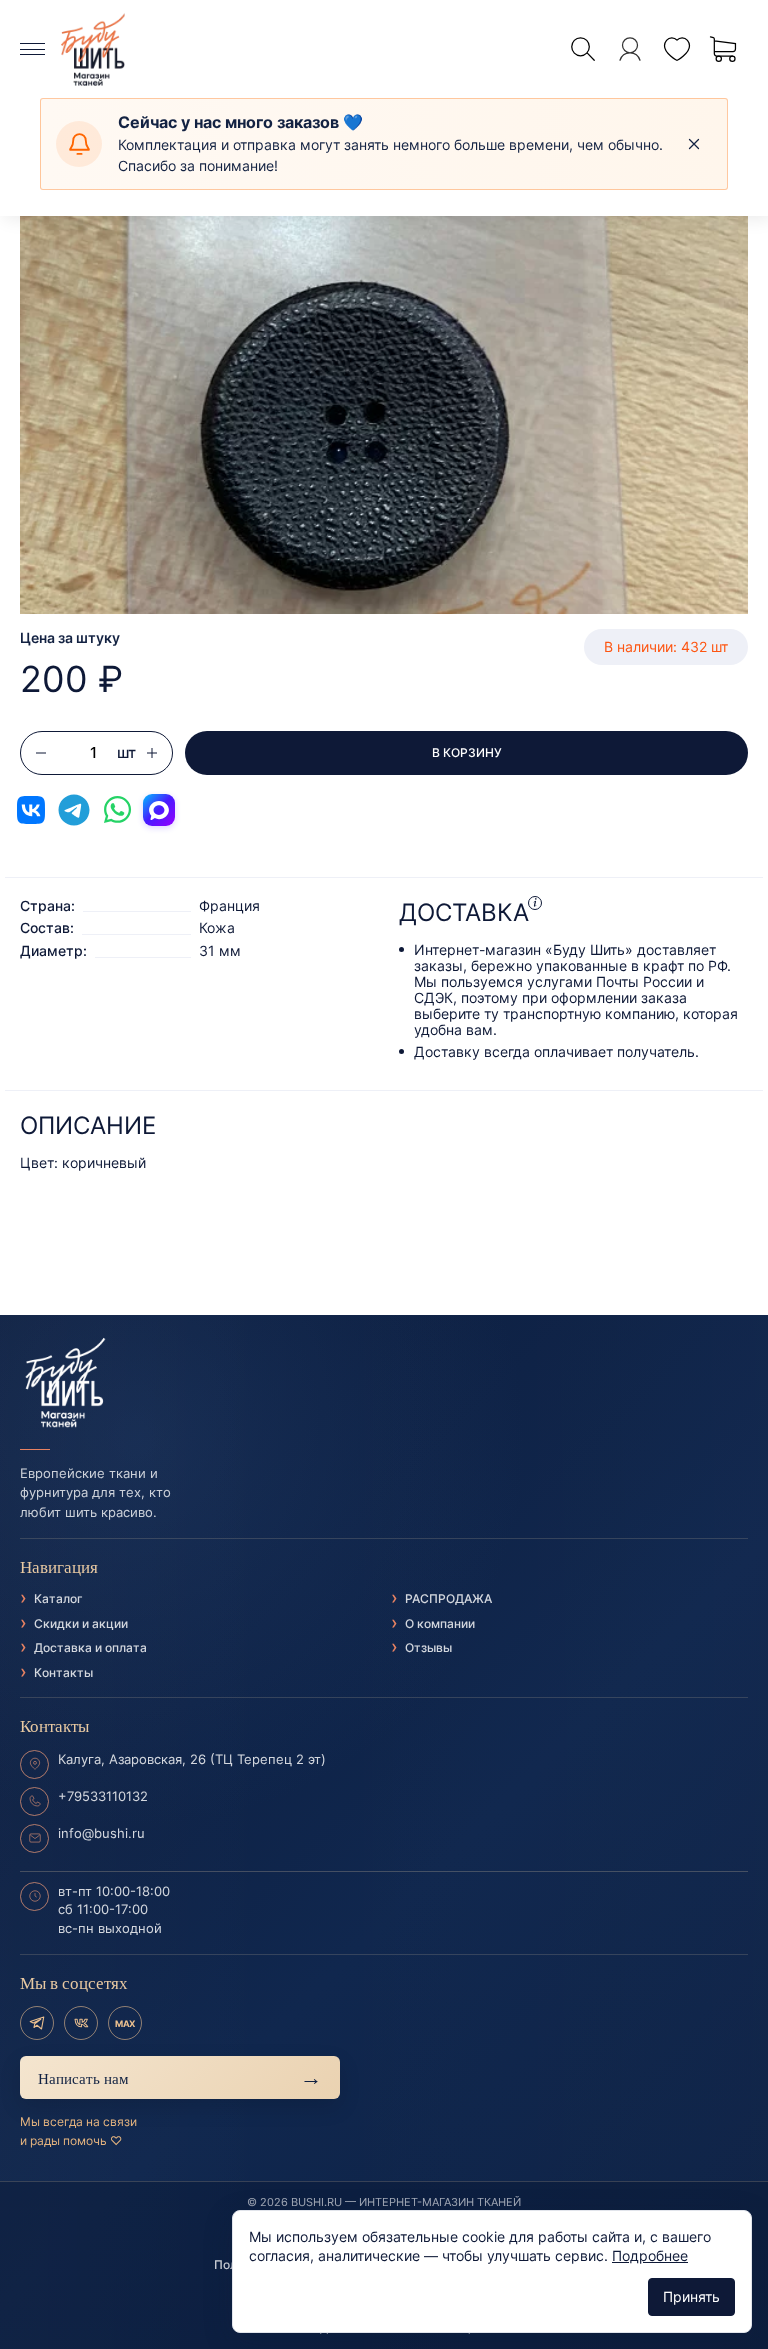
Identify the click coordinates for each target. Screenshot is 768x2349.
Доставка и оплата (90, 1647)
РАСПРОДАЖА (448, 1598)
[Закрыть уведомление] (694, 144)
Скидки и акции (81, 1623)
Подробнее (650, 2255)
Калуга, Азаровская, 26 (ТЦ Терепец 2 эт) (192, 1759)
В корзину (467, 752)
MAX (125, 2023)
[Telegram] (37, 2023)
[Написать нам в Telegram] (74, 810)
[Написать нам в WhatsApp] (117, 810)
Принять (691, 2296)
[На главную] (384, 1383)
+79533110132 (103, 1796)
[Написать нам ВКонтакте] (31, 810)
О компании (440, 1623)
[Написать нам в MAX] (159, 810)
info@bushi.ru (101, 1833)
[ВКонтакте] (81, 2023)
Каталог (58, 1598)
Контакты (63, 1672)
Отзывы (428, 1647)
